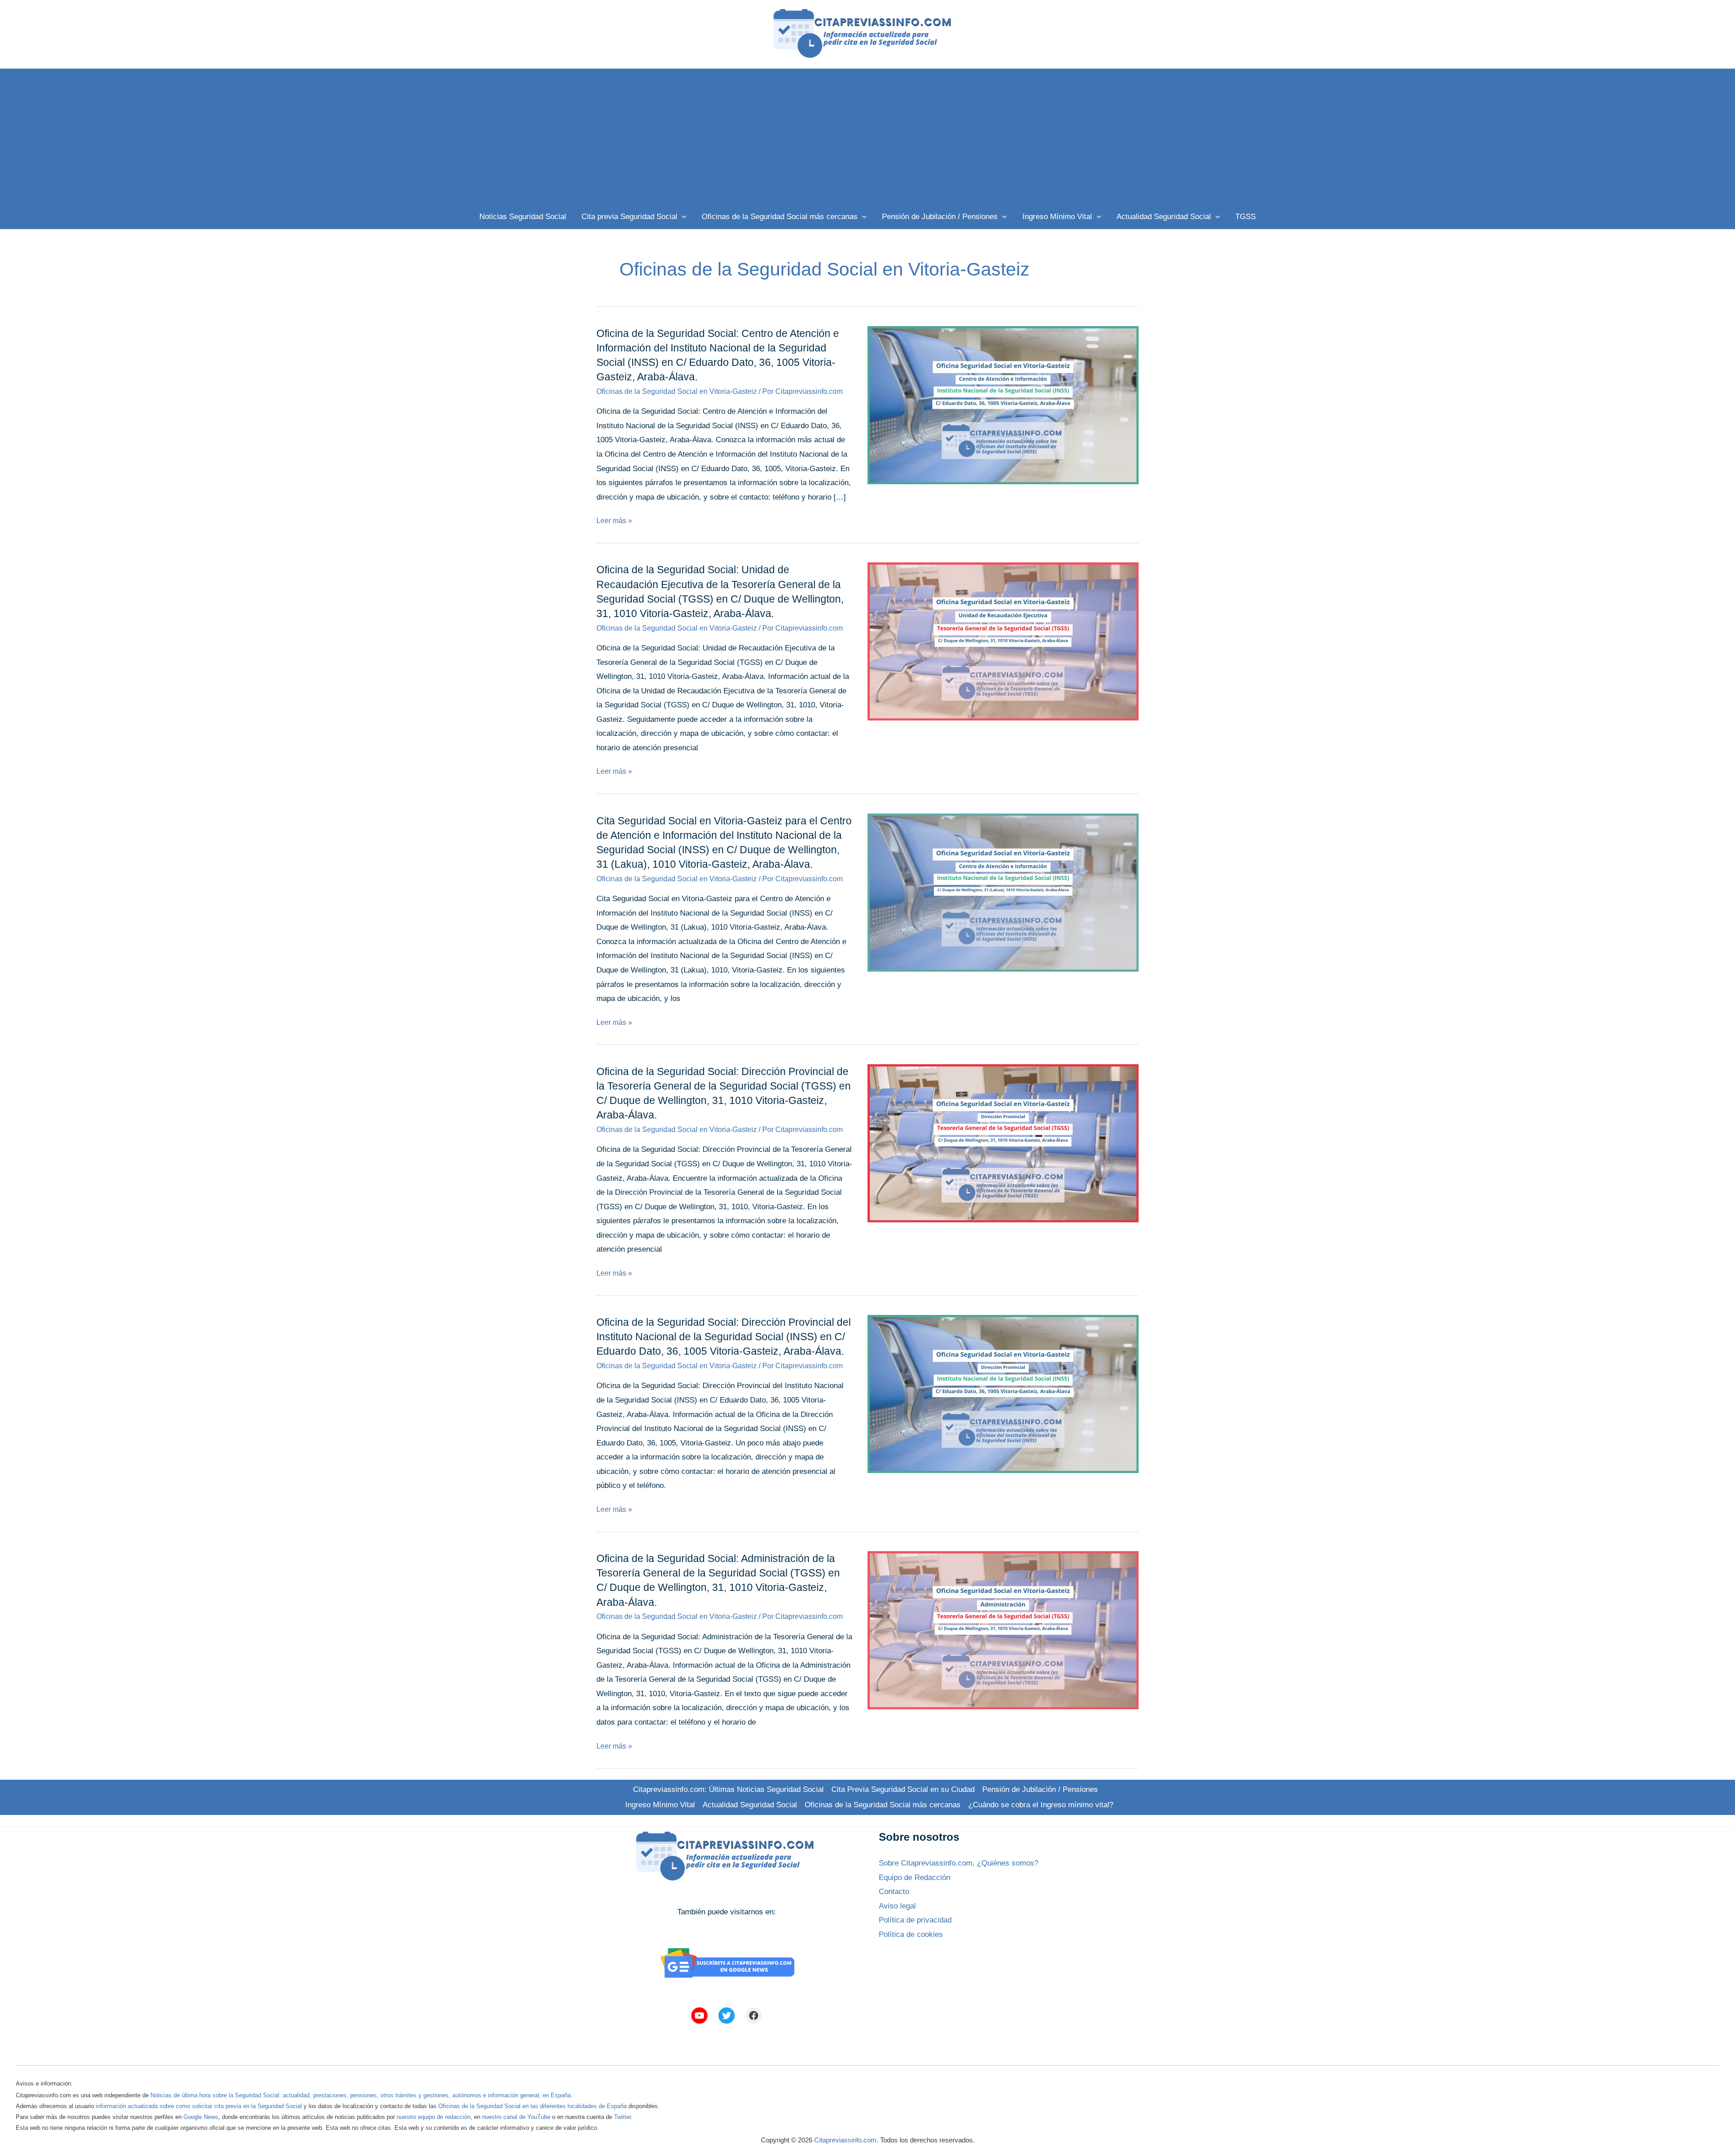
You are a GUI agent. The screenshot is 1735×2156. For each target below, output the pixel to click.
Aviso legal (897, 1906)
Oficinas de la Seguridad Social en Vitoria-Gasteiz (677, 391)
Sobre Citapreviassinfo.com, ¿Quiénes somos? (959, 1863)
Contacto (894, 1892)
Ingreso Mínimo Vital (660, 1805)
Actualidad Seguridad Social (750, 1805)
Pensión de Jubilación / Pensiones (1040, 1789)
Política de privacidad (915, 1920)
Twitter (622, 2117)
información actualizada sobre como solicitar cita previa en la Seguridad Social (199, 2106)
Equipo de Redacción (914, 1878)
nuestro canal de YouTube (516, 2117)
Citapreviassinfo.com (845, 2140)
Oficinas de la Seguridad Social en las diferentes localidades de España (532, 2106)
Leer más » (614, 521)
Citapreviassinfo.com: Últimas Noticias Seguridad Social (728, 1789)
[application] (682, 217)
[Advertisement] (867, 136)
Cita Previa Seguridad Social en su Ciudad (903, 1789)
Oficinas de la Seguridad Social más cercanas (883, 1805)
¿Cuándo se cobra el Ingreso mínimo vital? (1041, 1805)
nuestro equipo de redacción (434, 2117)
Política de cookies (911, 1934)
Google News (201, 2117)
